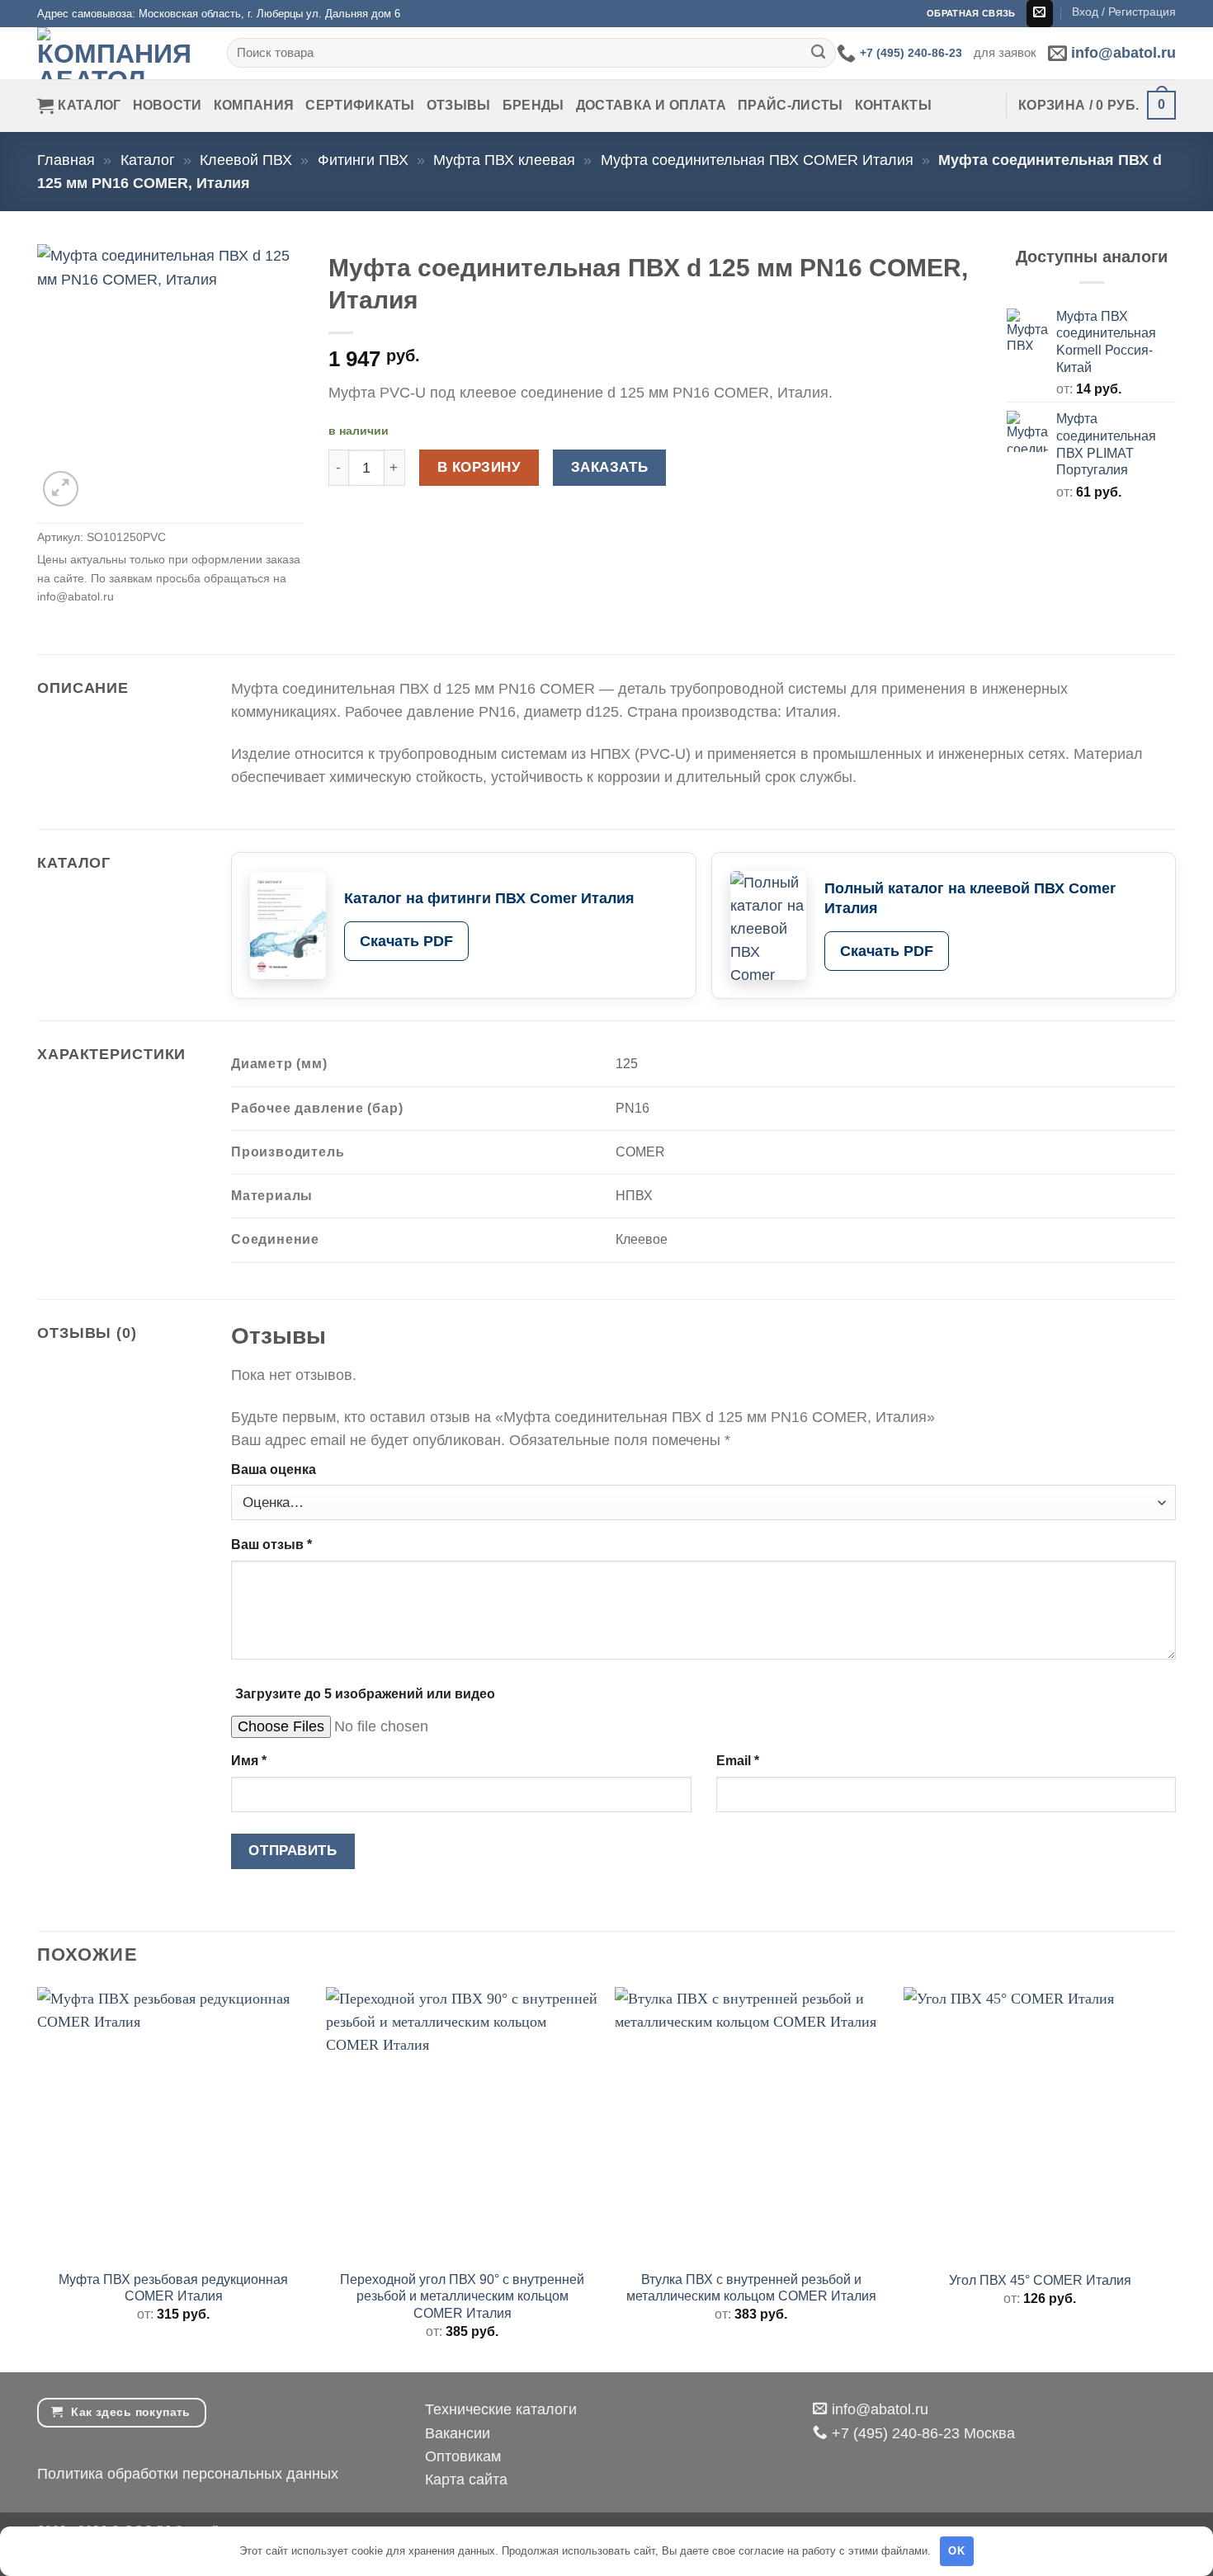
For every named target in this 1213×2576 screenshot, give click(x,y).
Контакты (894, 105)
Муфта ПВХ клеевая (504, 160)
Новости (168, 105)
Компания (254, 105)
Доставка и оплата (651, 105)
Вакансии (458, 2433)
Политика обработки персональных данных (188, 2474)
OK (956, 2551)
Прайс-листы (791, 105)
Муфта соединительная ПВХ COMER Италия (757, 160)
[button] (1124, 12)
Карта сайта (466, 2479)
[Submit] (818, 53)
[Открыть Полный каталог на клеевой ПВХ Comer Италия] (768, 925)
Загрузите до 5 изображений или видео (365, 1694)
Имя (249, 1761)
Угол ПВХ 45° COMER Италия (1040, 2280)
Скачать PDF (406, 941)
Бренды (533, 105)
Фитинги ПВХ (363, 160)
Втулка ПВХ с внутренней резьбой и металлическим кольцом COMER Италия (751, 2288)
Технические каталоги (501, 2409)
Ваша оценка (274, 1469)
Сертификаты (360, 105)
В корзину (479, 467)
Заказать (609, 467)
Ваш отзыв (271, 1545)
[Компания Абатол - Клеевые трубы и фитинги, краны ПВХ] (120, 53)
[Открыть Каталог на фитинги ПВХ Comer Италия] (288, 925)
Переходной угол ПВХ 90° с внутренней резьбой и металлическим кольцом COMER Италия (462, 2296)
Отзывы (459, 105)
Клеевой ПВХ (246, 160)
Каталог (89, 105)
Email (738, 1761)
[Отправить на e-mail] (1040, 14)
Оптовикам (463, 2456)
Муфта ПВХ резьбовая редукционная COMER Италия (173, 2288)
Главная (66, 160)
